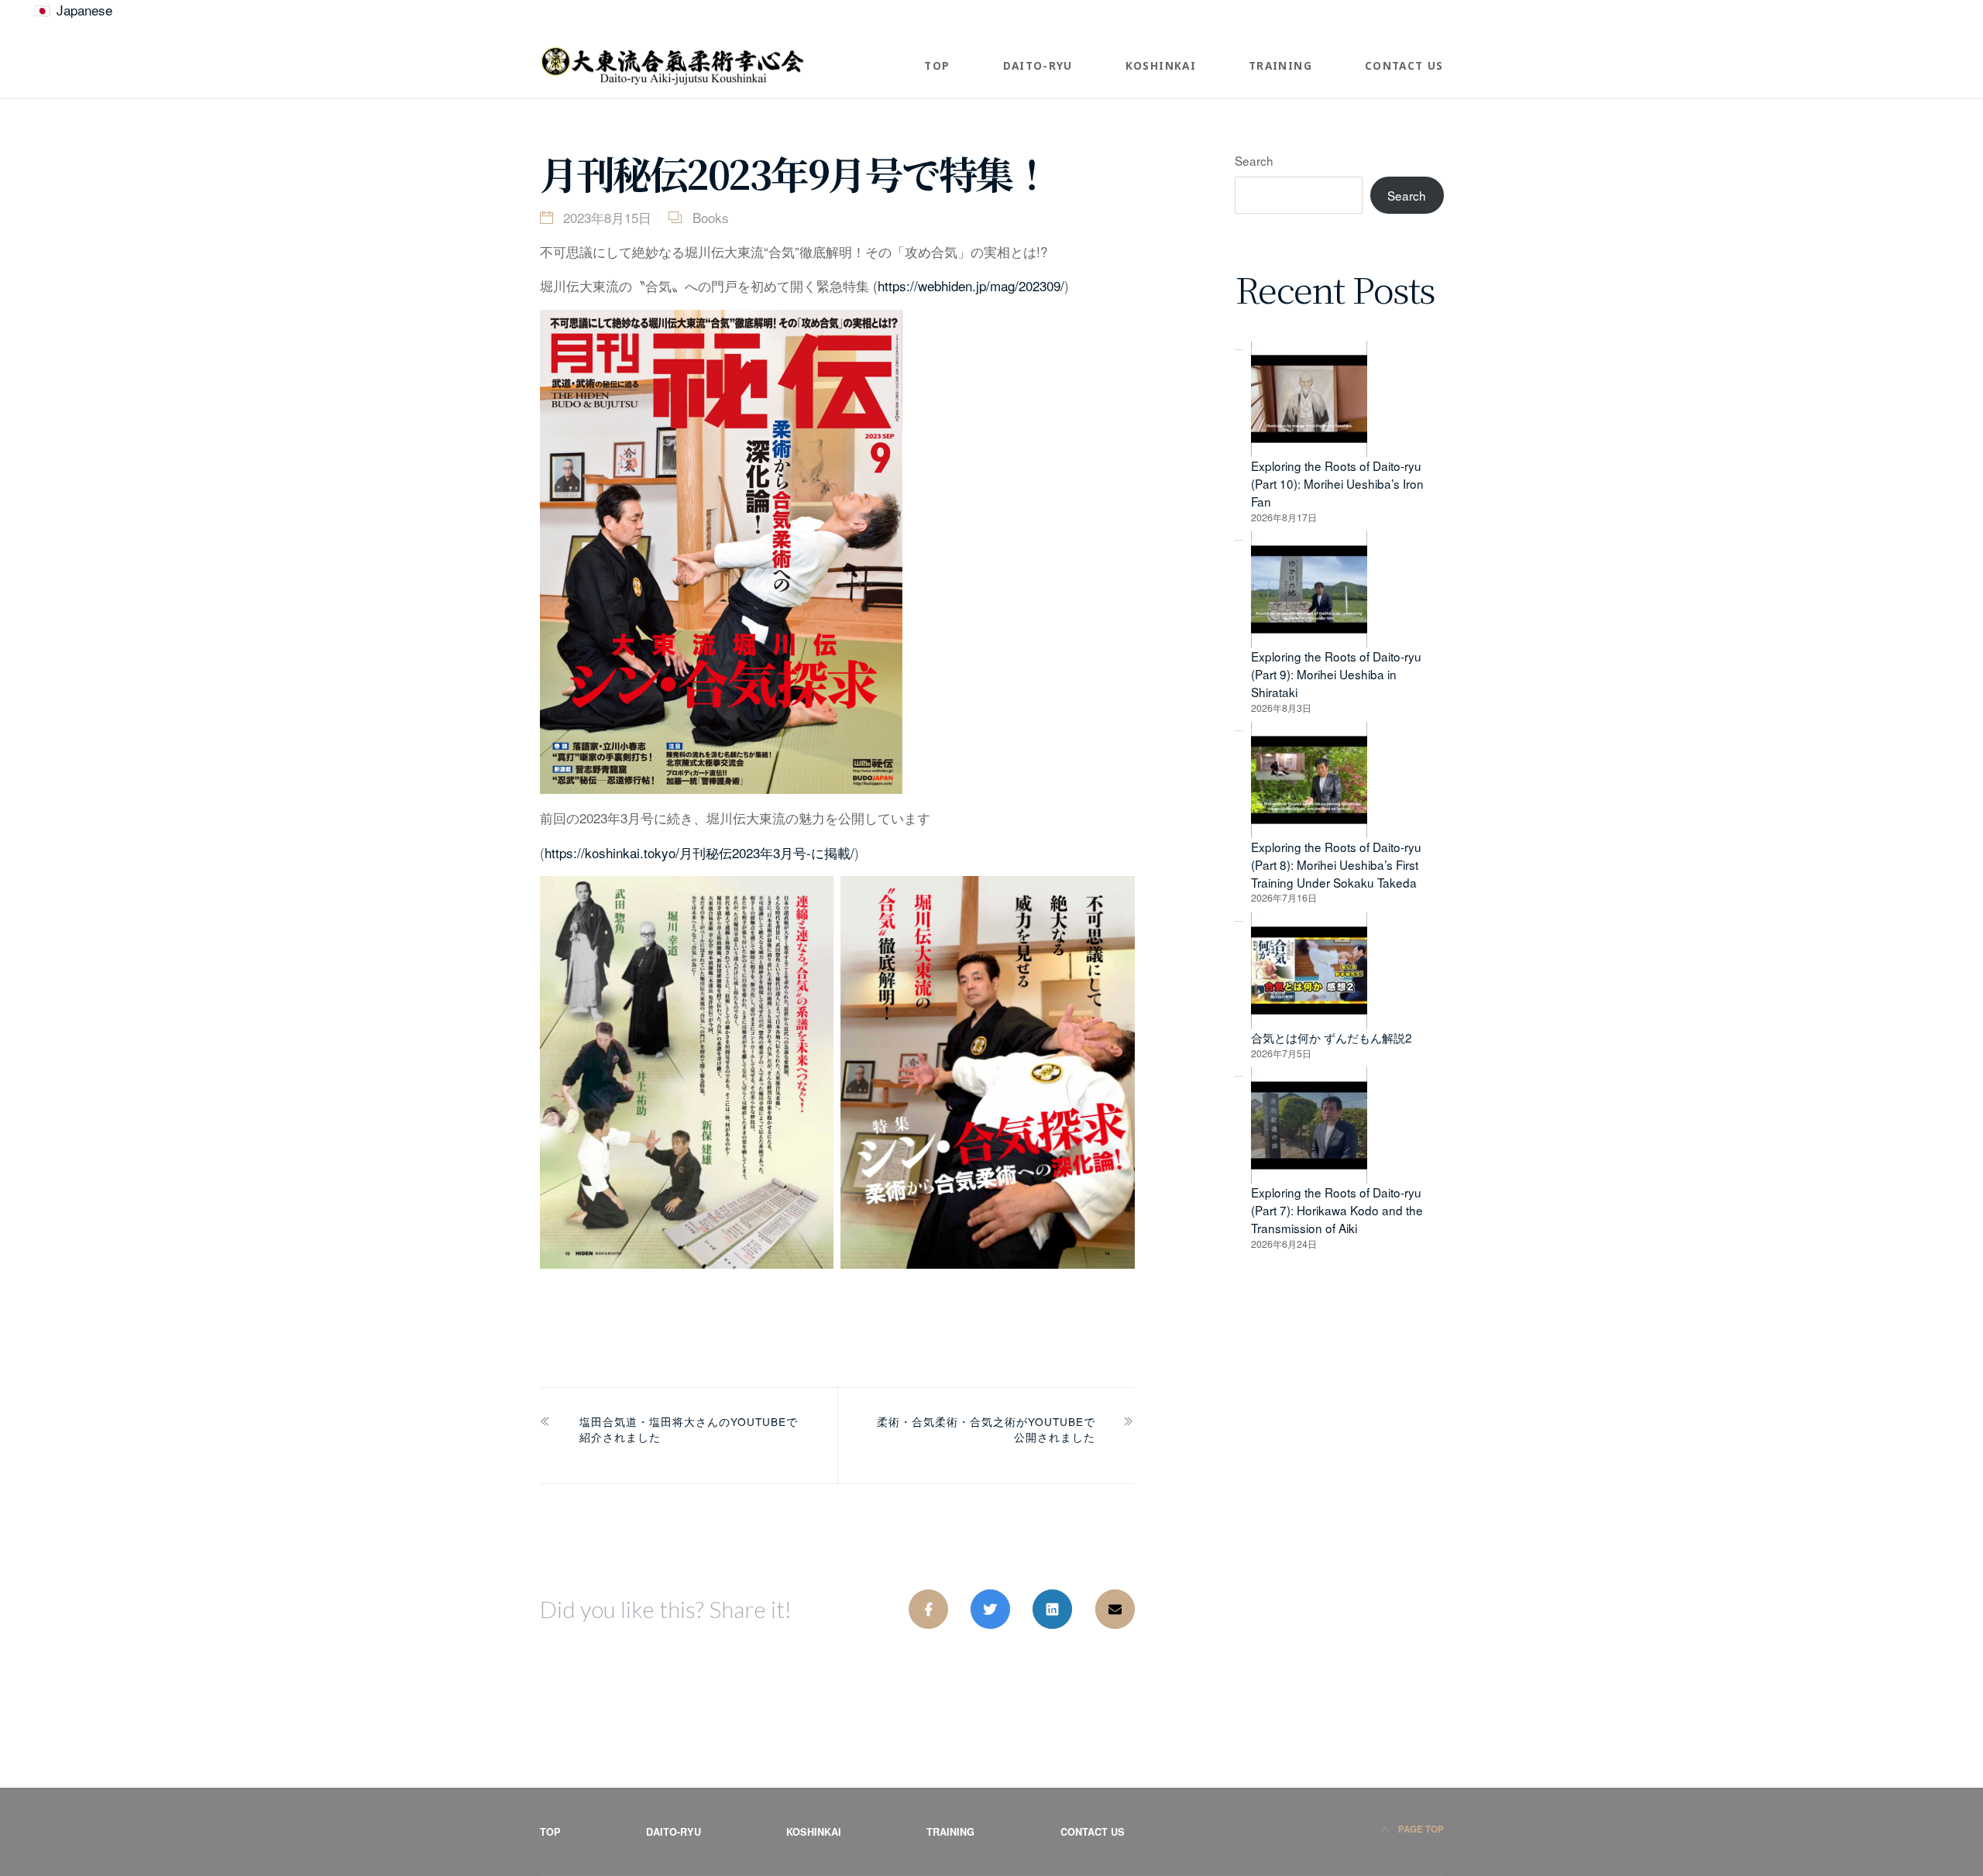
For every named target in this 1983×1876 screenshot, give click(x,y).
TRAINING (1280, 65)
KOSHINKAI (1161, 65)
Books (711, 217)
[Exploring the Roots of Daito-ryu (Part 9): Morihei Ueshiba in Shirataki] (1309, 589)
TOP (937, 65)
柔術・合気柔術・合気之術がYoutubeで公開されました (986, 1429)
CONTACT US (1404, 65)
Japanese (84, 10)
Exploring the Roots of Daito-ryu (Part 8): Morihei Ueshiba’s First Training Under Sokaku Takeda (1336, 864)
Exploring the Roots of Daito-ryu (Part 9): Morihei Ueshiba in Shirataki (1336, 674)
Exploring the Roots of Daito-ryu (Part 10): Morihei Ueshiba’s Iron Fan (1337, 483)
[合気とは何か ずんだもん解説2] (1309, 971)
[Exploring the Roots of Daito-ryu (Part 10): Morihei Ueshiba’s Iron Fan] (1309, 399)
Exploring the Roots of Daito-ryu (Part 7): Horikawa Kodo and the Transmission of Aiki (1337, 1210)
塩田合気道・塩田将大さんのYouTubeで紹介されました (689, 1429)
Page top (1420, 1829)
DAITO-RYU (1038, 65)
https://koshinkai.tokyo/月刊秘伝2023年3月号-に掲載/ (699, 852)
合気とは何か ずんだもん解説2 (1332, 1037)
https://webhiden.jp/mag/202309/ (971, 285)
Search (1254, 160)
